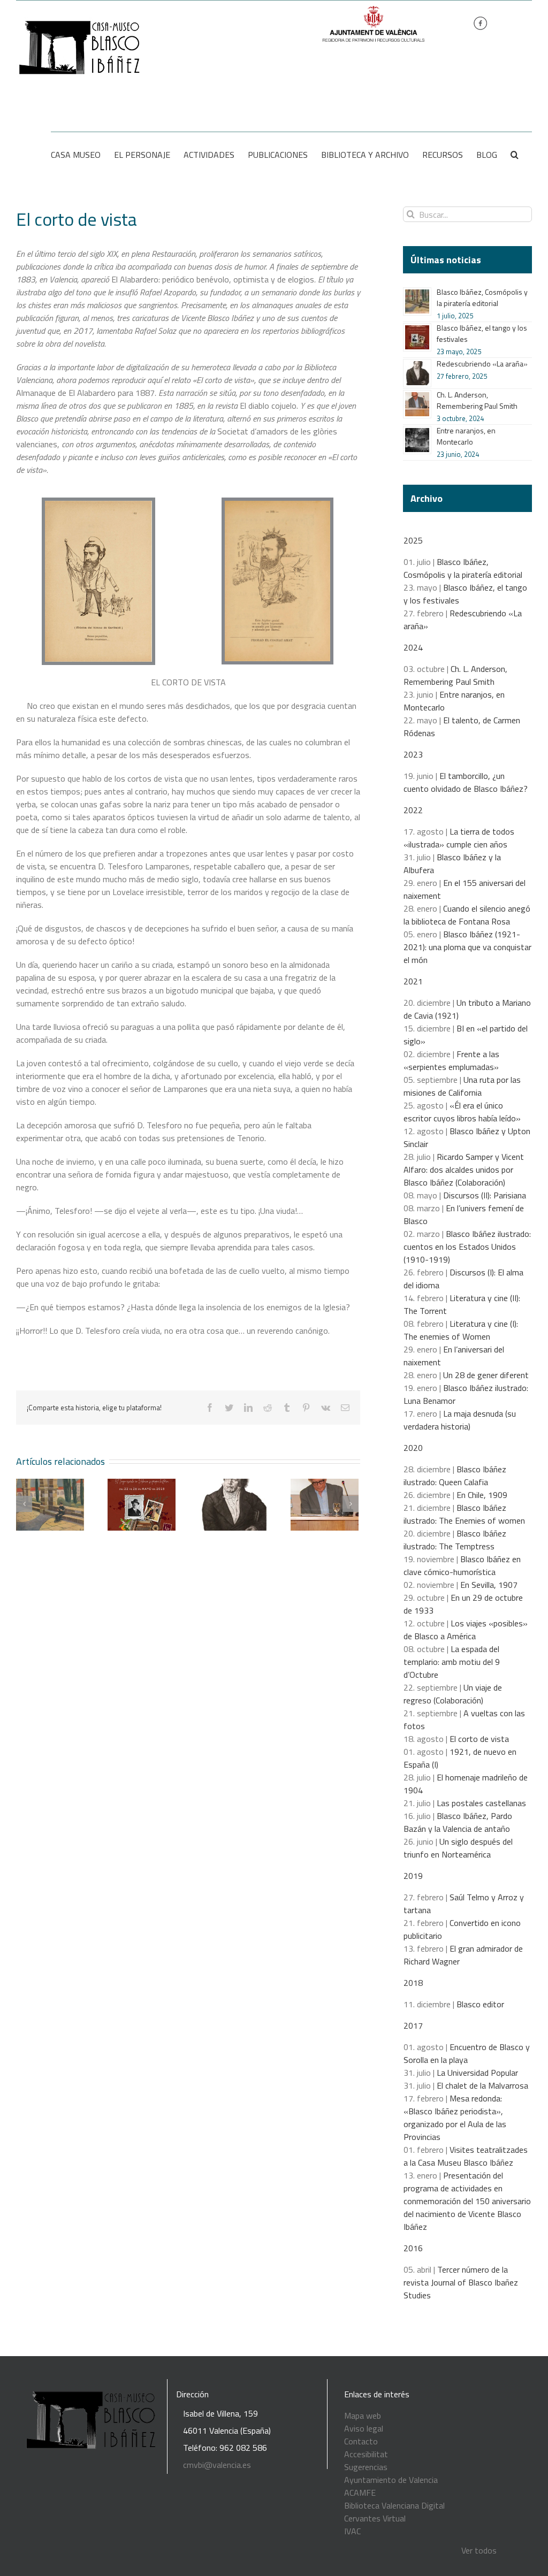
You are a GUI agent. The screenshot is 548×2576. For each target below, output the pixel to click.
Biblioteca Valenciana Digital (394, 2505)
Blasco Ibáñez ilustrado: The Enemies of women (464, 1514)
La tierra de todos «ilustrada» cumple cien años (459, 838)
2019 (413, 1876)
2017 (413, 2025)
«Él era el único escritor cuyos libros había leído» (462, 1112)
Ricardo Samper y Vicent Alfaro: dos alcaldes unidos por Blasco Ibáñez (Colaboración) (464, 1169)
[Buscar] (515, 155)
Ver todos (479, 2550)
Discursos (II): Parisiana (485, 1195)
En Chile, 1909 (482, 1495)
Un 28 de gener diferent (486, 1375)
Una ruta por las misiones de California (462, 1086)
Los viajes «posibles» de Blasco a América (466, 1630)
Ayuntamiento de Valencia (391, 2480)
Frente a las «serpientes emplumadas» (451, 1060)
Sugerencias (366, 2467)
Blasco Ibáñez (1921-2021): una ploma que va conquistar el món (467, 947)
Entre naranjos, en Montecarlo (466, 436)
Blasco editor (480, 2004)
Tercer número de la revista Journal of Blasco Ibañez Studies (461, 2282)
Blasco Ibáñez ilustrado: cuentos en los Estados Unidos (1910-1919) (467, 1247)
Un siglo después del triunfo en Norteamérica (458, 1848)
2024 (413, 647)
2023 (413, 754)
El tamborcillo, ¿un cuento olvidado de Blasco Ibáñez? (466, 782)
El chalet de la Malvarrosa (482, 2085)
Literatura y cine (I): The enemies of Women (461, 1330)
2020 (413, 1448)
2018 (413, 1983)
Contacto (361, 2441)
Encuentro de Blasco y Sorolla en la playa (467, 2053)
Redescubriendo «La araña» (482, 364)
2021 (413, 981)
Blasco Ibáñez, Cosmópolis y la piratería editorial (482, 297)
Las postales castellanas (481, 1803)
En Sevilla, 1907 (489, 1585)
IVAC (352, 2531)
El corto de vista (479, 1739)
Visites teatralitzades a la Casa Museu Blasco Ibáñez (466, 2156)
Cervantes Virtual (375, 2518)
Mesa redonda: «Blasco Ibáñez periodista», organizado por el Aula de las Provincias (455, 2118)
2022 (413, 810)
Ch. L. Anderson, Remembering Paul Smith (477, 400)
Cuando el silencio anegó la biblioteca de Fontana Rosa (467, 915)
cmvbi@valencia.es (217, 2465)
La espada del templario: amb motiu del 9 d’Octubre (452, 1662)
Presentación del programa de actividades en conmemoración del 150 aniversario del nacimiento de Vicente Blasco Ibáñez (467, 2201)
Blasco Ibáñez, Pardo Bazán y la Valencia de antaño (458, 1822)
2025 (413, 540)
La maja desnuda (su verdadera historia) (460, 1420)
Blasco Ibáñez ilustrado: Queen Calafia (455, 1476)
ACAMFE (360, 2493)
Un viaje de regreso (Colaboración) (453, 1694)
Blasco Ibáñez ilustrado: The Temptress (455, 1540)
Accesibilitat (366, 2454)
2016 (413, 2248)
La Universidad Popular (477, 2073)
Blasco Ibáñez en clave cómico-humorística (462, 1565)
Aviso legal (364, 2428)
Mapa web (363, 2416)
